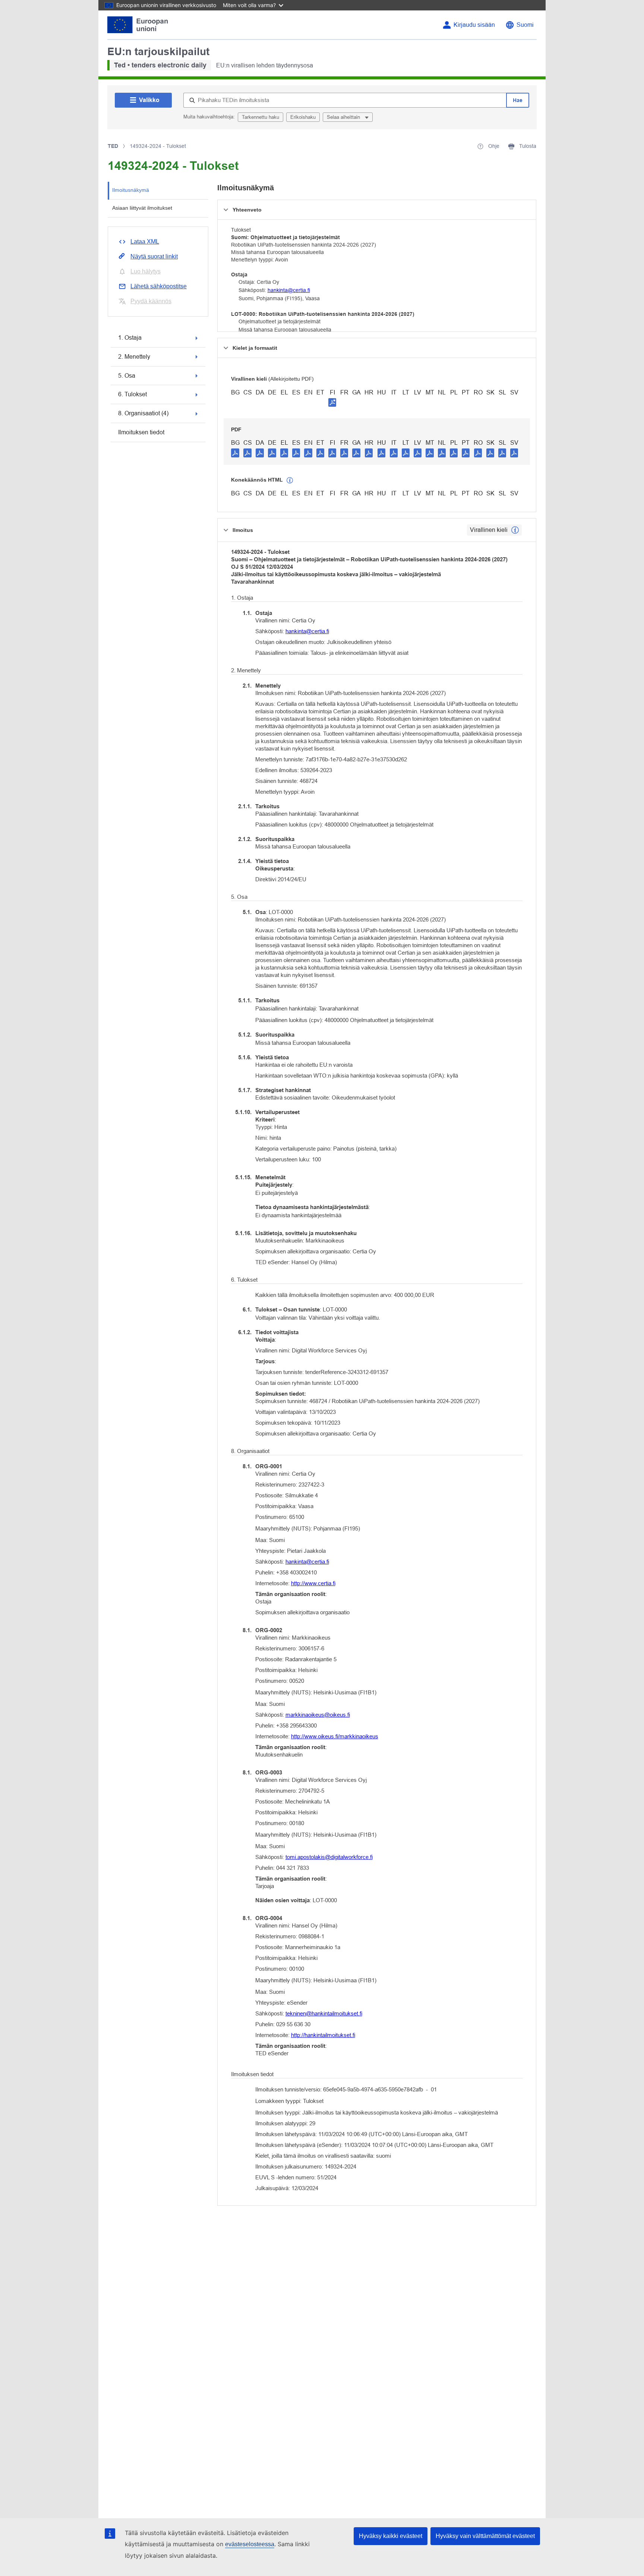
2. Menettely (134, 357)
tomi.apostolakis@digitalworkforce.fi (329, 1857)
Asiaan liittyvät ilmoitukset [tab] (142, 208)
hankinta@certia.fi (289, 290)
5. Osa (127, 376)
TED (113, 146)
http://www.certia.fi (313, 1583)
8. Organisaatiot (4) (143, 413)
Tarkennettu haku (261, 117)
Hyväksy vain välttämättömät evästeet (485, 2536)
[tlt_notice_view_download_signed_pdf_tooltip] (332, 402)
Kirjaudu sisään (474, 25)
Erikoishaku (303, 117)
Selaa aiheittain (344, 117)
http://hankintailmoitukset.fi (323, 2035)
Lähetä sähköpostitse (159, 286)
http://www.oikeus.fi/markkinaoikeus (335, 1736)
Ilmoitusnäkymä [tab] (131, 190)
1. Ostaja (130, 338)
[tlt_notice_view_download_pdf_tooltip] (235, 453)
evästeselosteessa (250, 2544)
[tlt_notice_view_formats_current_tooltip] (515, 530)
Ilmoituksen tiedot (141, 432)
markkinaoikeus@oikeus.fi (318, 1715)
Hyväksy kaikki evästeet (391, 2536)
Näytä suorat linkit (154, 256)
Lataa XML (145, 242)
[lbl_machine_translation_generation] (290, 480)
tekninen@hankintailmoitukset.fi (324, 2013)
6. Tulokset (132, 394)
